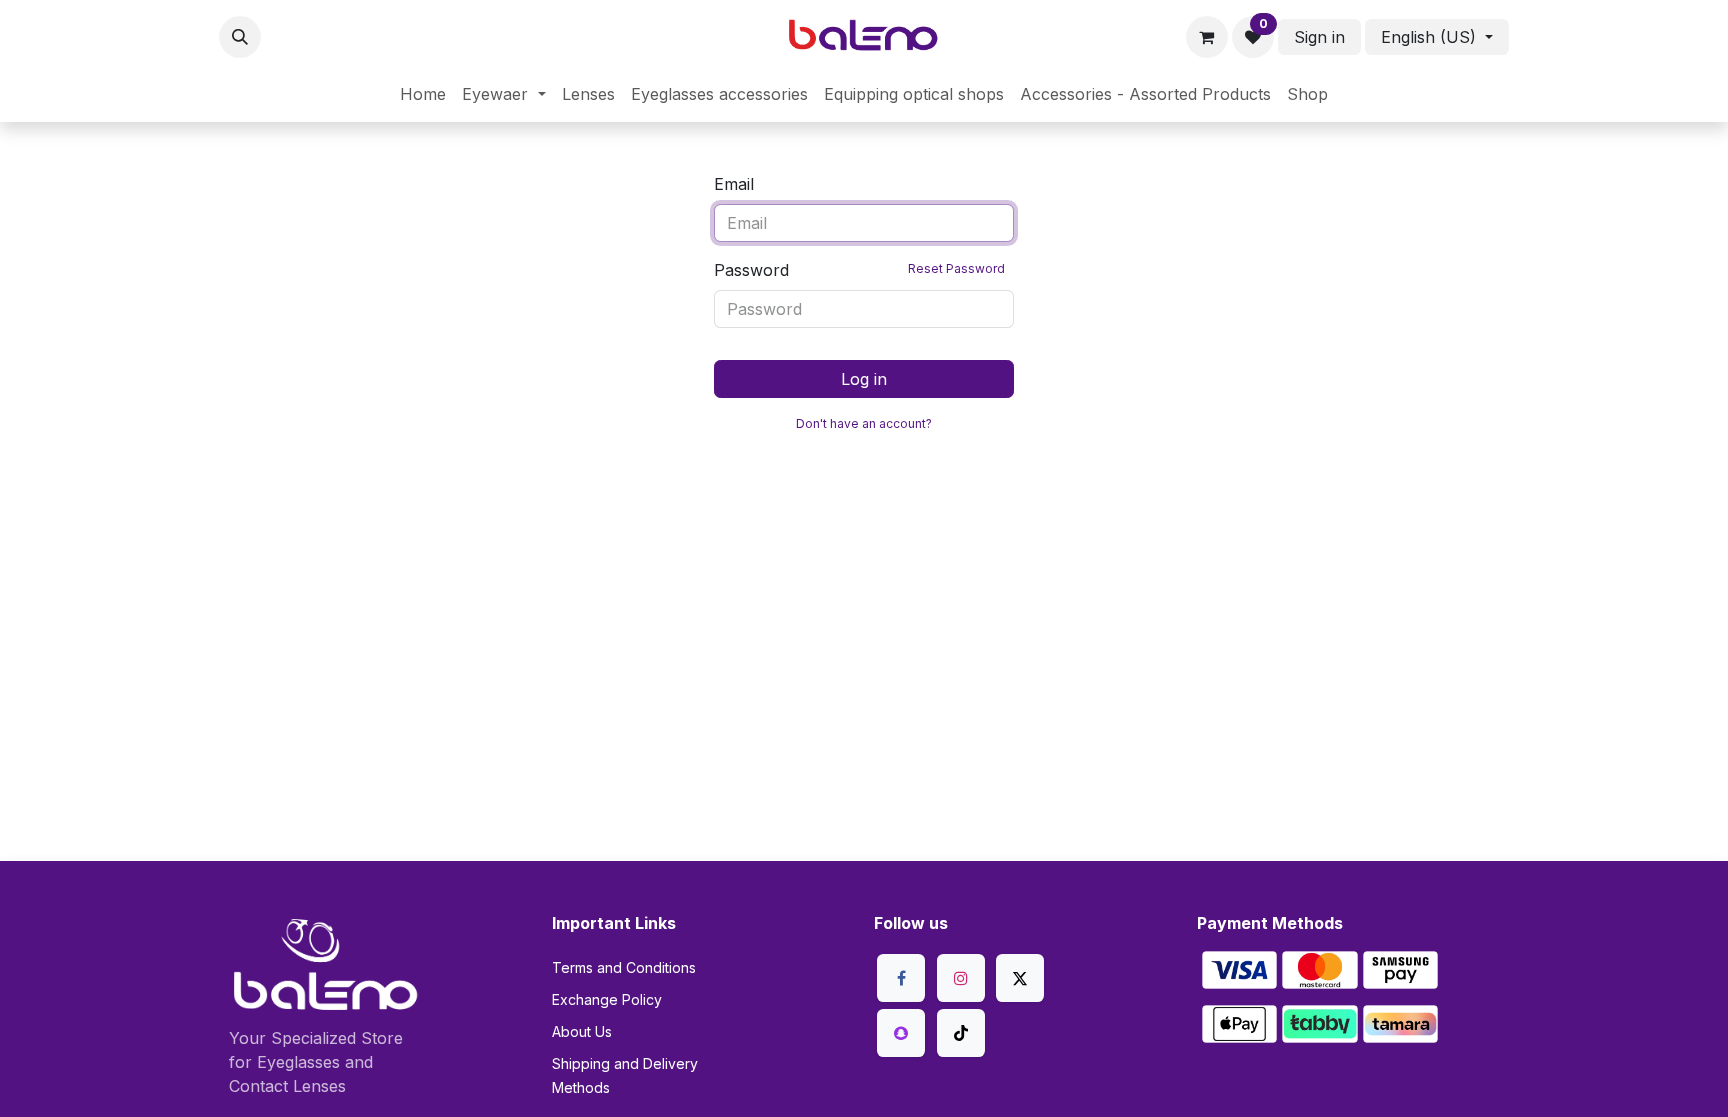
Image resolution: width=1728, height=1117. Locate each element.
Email (734, 184)
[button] (240, 37)
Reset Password (956, 268)
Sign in (1319, 37)
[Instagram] (961, 978)
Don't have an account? (864, 423)
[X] (1020, 978)
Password (859, 270)
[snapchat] (901, 1033)
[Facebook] (901, 978)
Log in (864, 379)
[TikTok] (961, 1033)
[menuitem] (423, 94)
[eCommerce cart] (1207, 37)
